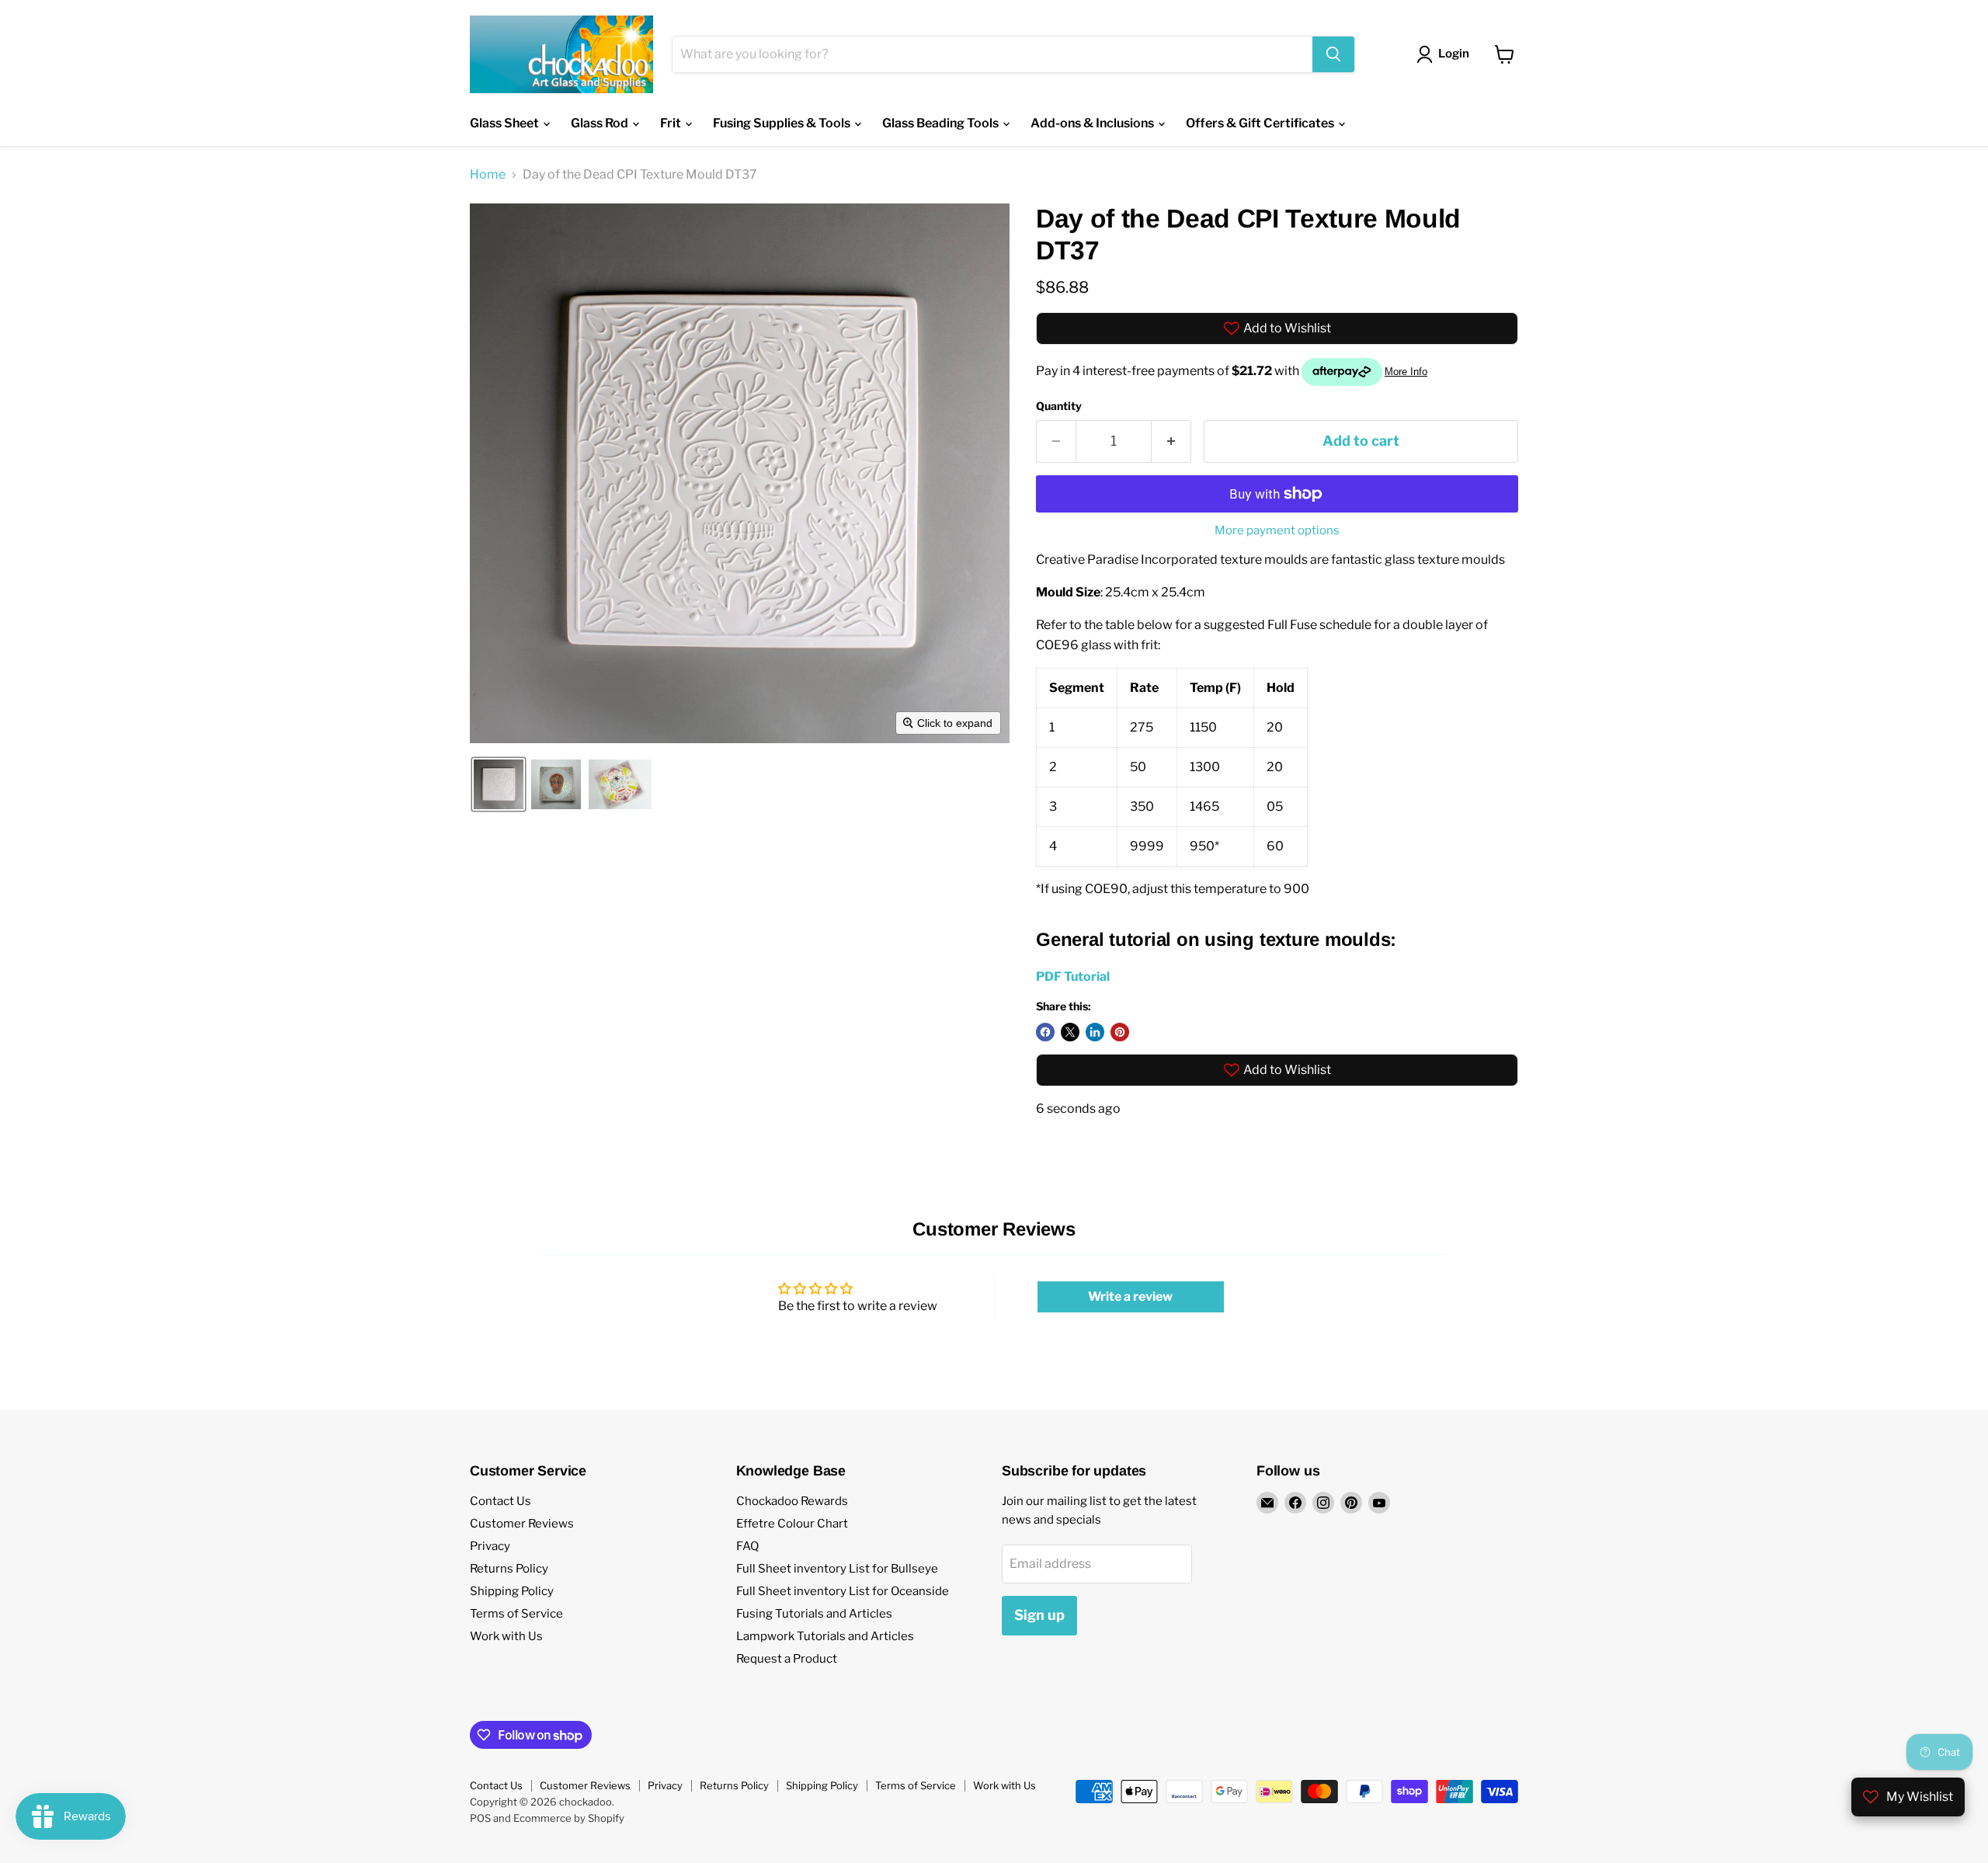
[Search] (1333, 54)
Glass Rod (601, 123)
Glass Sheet (506, 123)
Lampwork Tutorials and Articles (825, 1636)
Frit (672, 123)
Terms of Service (516, 1614)
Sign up (1039, 1615)
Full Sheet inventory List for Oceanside (843, 1591)
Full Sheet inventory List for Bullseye (837, 1569)
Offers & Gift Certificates (1261, 123)
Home (488, 175)
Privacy (490, 1546)
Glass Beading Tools (942, 123)
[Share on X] (1070, 1032)
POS (480, 1818)
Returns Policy (509, 1569)
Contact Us (500, 1501)
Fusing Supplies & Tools (783, 123)
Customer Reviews (522, 1524)
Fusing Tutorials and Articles (814, 1614)
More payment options (1277, 531)
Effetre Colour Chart (792, 1524)
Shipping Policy (512, 1591)
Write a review (1130, 1296)
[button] (499, 784)
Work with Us (506, 1636)
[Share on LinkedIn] (1095, 1032)
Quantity (1059, 406)
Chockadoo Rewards (792, 1501)
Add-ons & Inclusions (1093, 123)
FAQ (747, 1546)
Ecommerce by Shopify (569, 1818)
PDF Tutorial (1073, 977)
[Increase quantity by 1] (1171, 441)
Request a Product (787, 1659)
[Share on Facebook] (1045, 1032)
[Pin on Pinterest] (1120, 1032)
